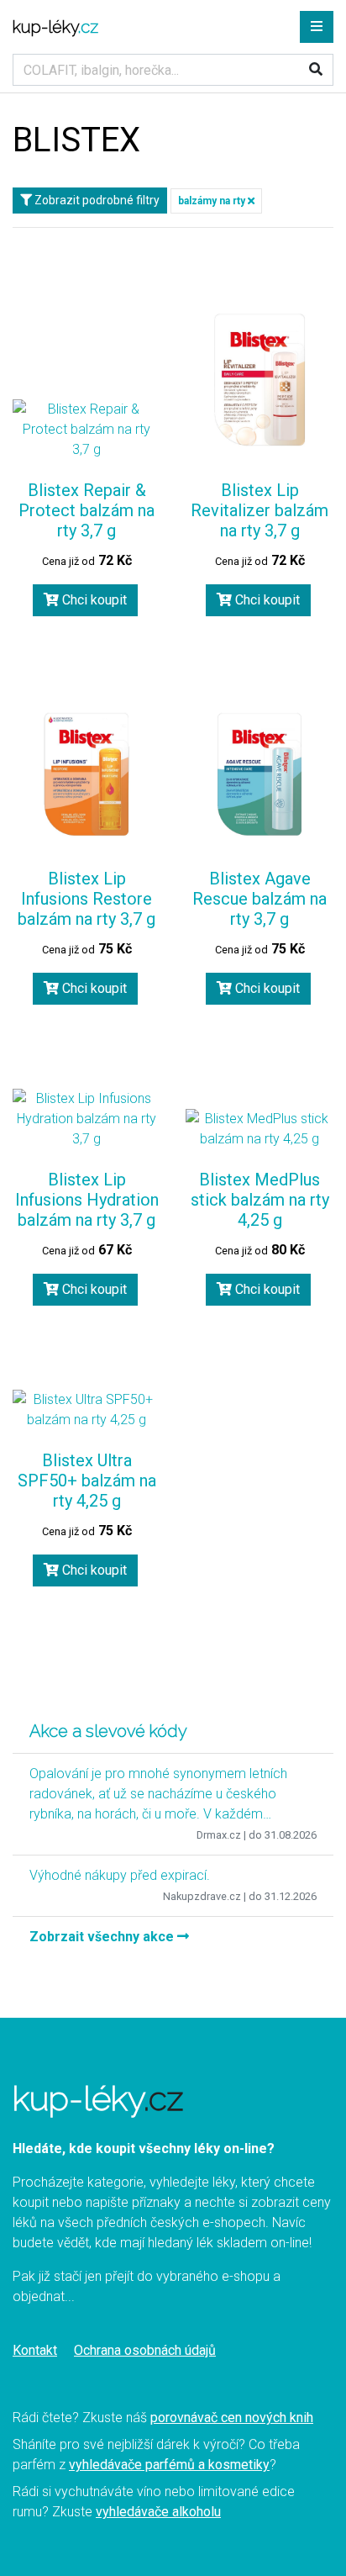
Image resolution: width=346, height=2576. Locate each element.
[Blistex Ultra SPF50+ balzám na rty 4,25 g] (86, 1410)
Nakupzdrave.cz (202, 1896)
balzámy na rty (213, 201)
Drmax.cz (219, 1835)
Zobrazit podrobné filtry (96, 200)
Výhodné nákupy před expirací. (120, 1875)
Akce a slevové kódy (108, 1731)
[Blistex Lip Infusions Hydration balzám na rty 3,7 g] (86, 1119)
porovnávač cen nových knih (232, 2418)
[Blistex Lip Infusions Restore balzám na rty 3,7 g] (86, 774)
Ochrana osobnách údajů (145, 2350)
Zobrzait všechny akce (103, 1937)
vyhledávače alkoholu (158, 2512)
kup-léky (55, 27)
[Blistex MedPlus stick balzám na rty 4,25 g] (259, 1129)
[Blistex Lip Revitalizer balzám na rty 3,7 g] (259, 381)
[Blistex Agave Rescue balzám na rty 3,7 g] (259, 774)
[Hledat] (316, 70)
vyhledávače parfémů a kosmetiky (169, 2465)
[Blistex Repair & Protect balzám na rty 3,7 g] (86, 430)
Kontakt (35, 2350)
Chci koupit (93, 600)
